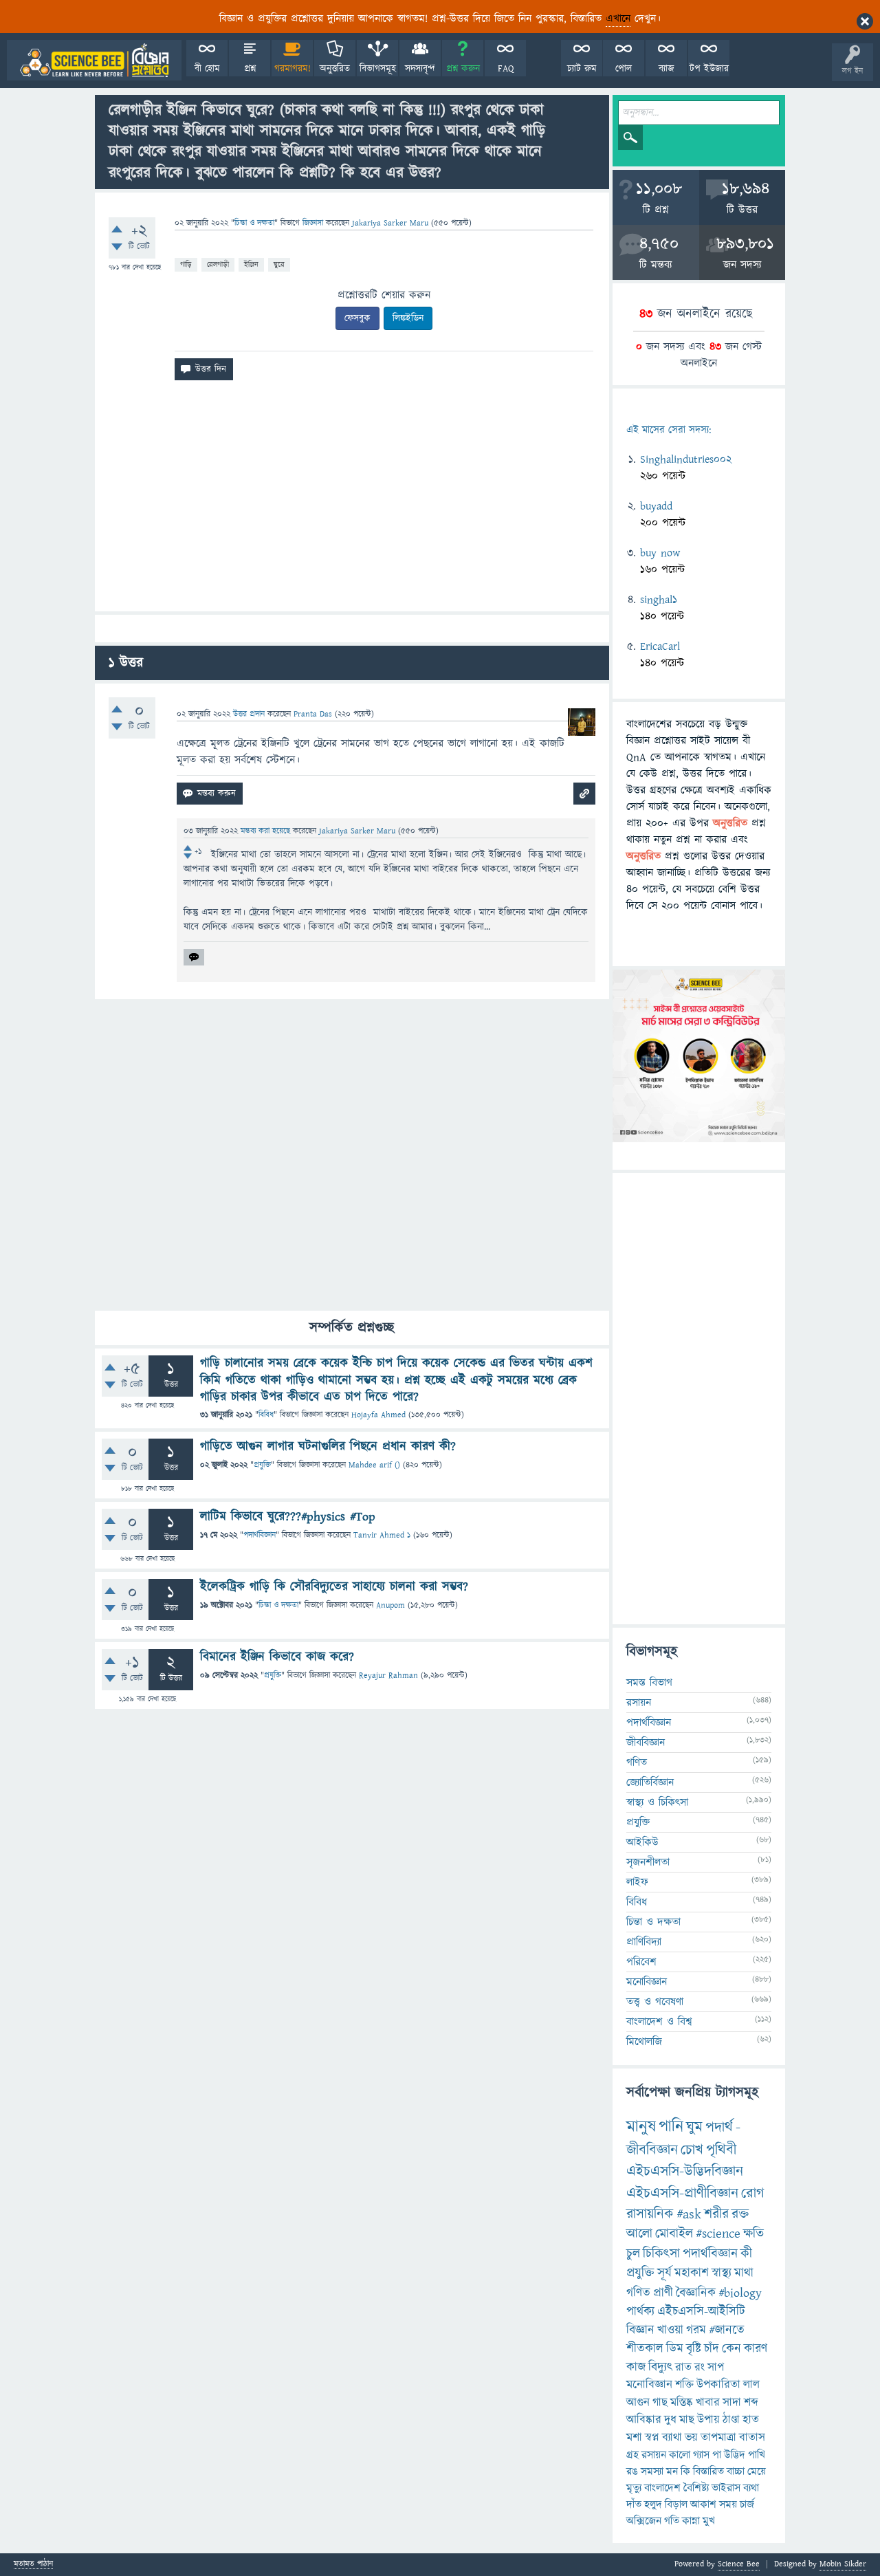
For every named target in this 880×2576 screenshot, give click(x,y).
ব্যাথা (672, 2438)
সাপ (716, 2368)
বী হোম (207, 69)
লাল (751, 2385)
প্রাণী (663, 2293)
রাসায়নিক (650, 2214)
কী (746, 2254)
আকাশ (703, 2504)
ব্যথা (751, 2488)
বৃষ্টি (694, 2349)
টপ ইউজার (709, 69)
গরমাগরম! (293, 69)
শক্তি (684, 2385)
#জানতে (727, 2330)
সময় (728, 2504)
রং (700, 2368)
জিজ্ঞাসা (314, 223)
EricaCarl (660, 646)
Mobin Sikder (843, 2564)
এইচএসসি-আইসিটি (701, 2312)
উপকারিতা (718, 2385)
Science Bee (739, 2564)
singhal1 (659, 600)
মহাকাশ (692, 2273)
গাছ (660, 2403)
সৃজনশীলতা (648, 1862)
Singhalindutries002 (686, 459)
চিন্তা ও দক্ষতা (254, 223)
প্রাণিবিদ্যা (644, 1942)
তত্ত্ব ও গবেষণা (655, 2002)
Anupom (390, 1605)
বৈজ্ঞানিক (696, 2293)
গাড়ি (186, 264)
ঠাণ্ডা (731, 2420)
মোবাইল (674, 2234)
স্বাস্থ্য (722, 2273)
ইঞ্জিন (251, 264)
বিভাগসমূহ (378, 69)
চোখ (692, 2150)
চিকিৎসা (661, 2254)
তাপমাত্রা (718, 2438)
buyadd (656, 506)
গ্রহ (632, 2455)
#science (718, 2234)
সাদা (732, 2403)
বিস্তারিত (708, 2471)
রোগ (753, 2193)
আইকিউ (642, 1842)
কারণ (756, 2349)
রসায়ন (654, 2455)
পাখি (757, 2455)
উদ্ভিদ (735, 2455)
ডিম (675, 2349)
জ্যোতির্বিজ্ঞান (650, 1782)
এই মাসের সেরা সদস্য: (669, 430)
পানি (671, 2127)
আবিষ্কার (644, 2420)
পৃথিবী (721, 2150)
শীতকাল (645, 2349)
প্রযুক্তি (262, 1465)
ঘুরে (279, 264)
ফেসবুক (357, 318)
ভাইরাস (726, 2488)
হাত (751, 2420)
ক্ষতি (753, 2234)
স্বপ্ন (652, 2438)
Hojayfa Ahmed (378, 1415)
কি (685, 2471)
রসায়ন (639, 1703)
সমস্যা (652, 2471)
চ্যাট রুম (582, 69)
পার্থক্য (640, 2312)
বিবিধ (266, 1415)
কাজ (636, 2367)
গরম (696, 2330)
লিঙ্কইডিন (408, 318)
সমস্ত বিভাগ (649, 1683)
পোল (624, 69)
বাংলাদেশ (662, 2488)
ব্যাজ (667, 69)
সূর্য (664, 2273)
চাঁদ (712, 2349)
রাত (683, 2368)
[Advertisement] (352, 501)
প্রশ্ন (250, 69)
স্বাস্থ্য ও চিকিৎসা (657, 1802)
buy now (660, 553)
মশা (634, 2438)
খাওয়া (670, 2330)
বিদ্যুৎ (660, 2367)
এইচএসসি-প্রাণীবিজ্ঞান (682, 2193)
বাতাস (752, 2438)
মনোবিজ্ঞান (647, 1982)
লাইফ (637, 1882)
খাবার (708, 2403)
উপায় (708, 2420)
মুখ (709, 2521)
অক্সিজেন (644, 2521)
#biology (740, 2293)
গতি (672, 2521)
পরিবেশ (641, 1962)
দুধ (670, 2420)
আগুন (638, 2403)
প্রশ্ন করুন (463, 69)
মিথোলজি (644, 2042)
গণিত (637, 1762)
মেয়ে (757, 2471)
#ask (689, 2214)
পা (717, 2455)
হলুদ (653, 2504)
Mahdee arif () (374, 1465)
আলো (639, 2234)
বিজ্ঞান (640, 2330)
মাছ (687, 2420)
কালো (680, 2455)
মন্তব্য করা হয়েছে (267, 831)
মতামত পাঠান (33, 2565)
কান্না (691, 2521)
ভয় (691, 2438)
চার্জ (747, 2504)
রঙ (632, 2471)
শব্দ (751, 2403)
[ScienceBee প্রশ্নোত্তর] (94, 60)
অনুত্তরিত (335, 69)
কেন (731, 2349)
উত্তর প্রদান (249, 714)
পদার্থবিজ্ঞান (260, 1535)
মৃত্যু (634, 2488)
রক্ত (740, 2214)
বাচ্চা (736, 2471)
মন (672, 2471)
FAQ (506, 69)
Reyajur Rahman (388, 1676)
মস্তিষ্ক (682, 2403)
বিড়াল (676, 2504)
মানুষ (641, 2127)
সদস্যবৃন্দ (420, 69)
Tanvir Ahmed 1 (382, 1535)
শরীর (716, 2214)
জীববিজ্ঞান (646, 1743)
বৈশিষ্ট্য (696, 2488)
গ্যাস (701, 2455)
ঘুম (694, 2127)
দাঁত (634, 2504)
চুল (633, 2254)
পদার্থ (719, 2127)
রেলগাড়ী (218, 264)
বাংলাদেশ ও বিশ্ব (659, 2022)
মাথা (744, 2273)
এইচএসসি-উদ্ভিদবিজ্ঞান (685, 2171)
